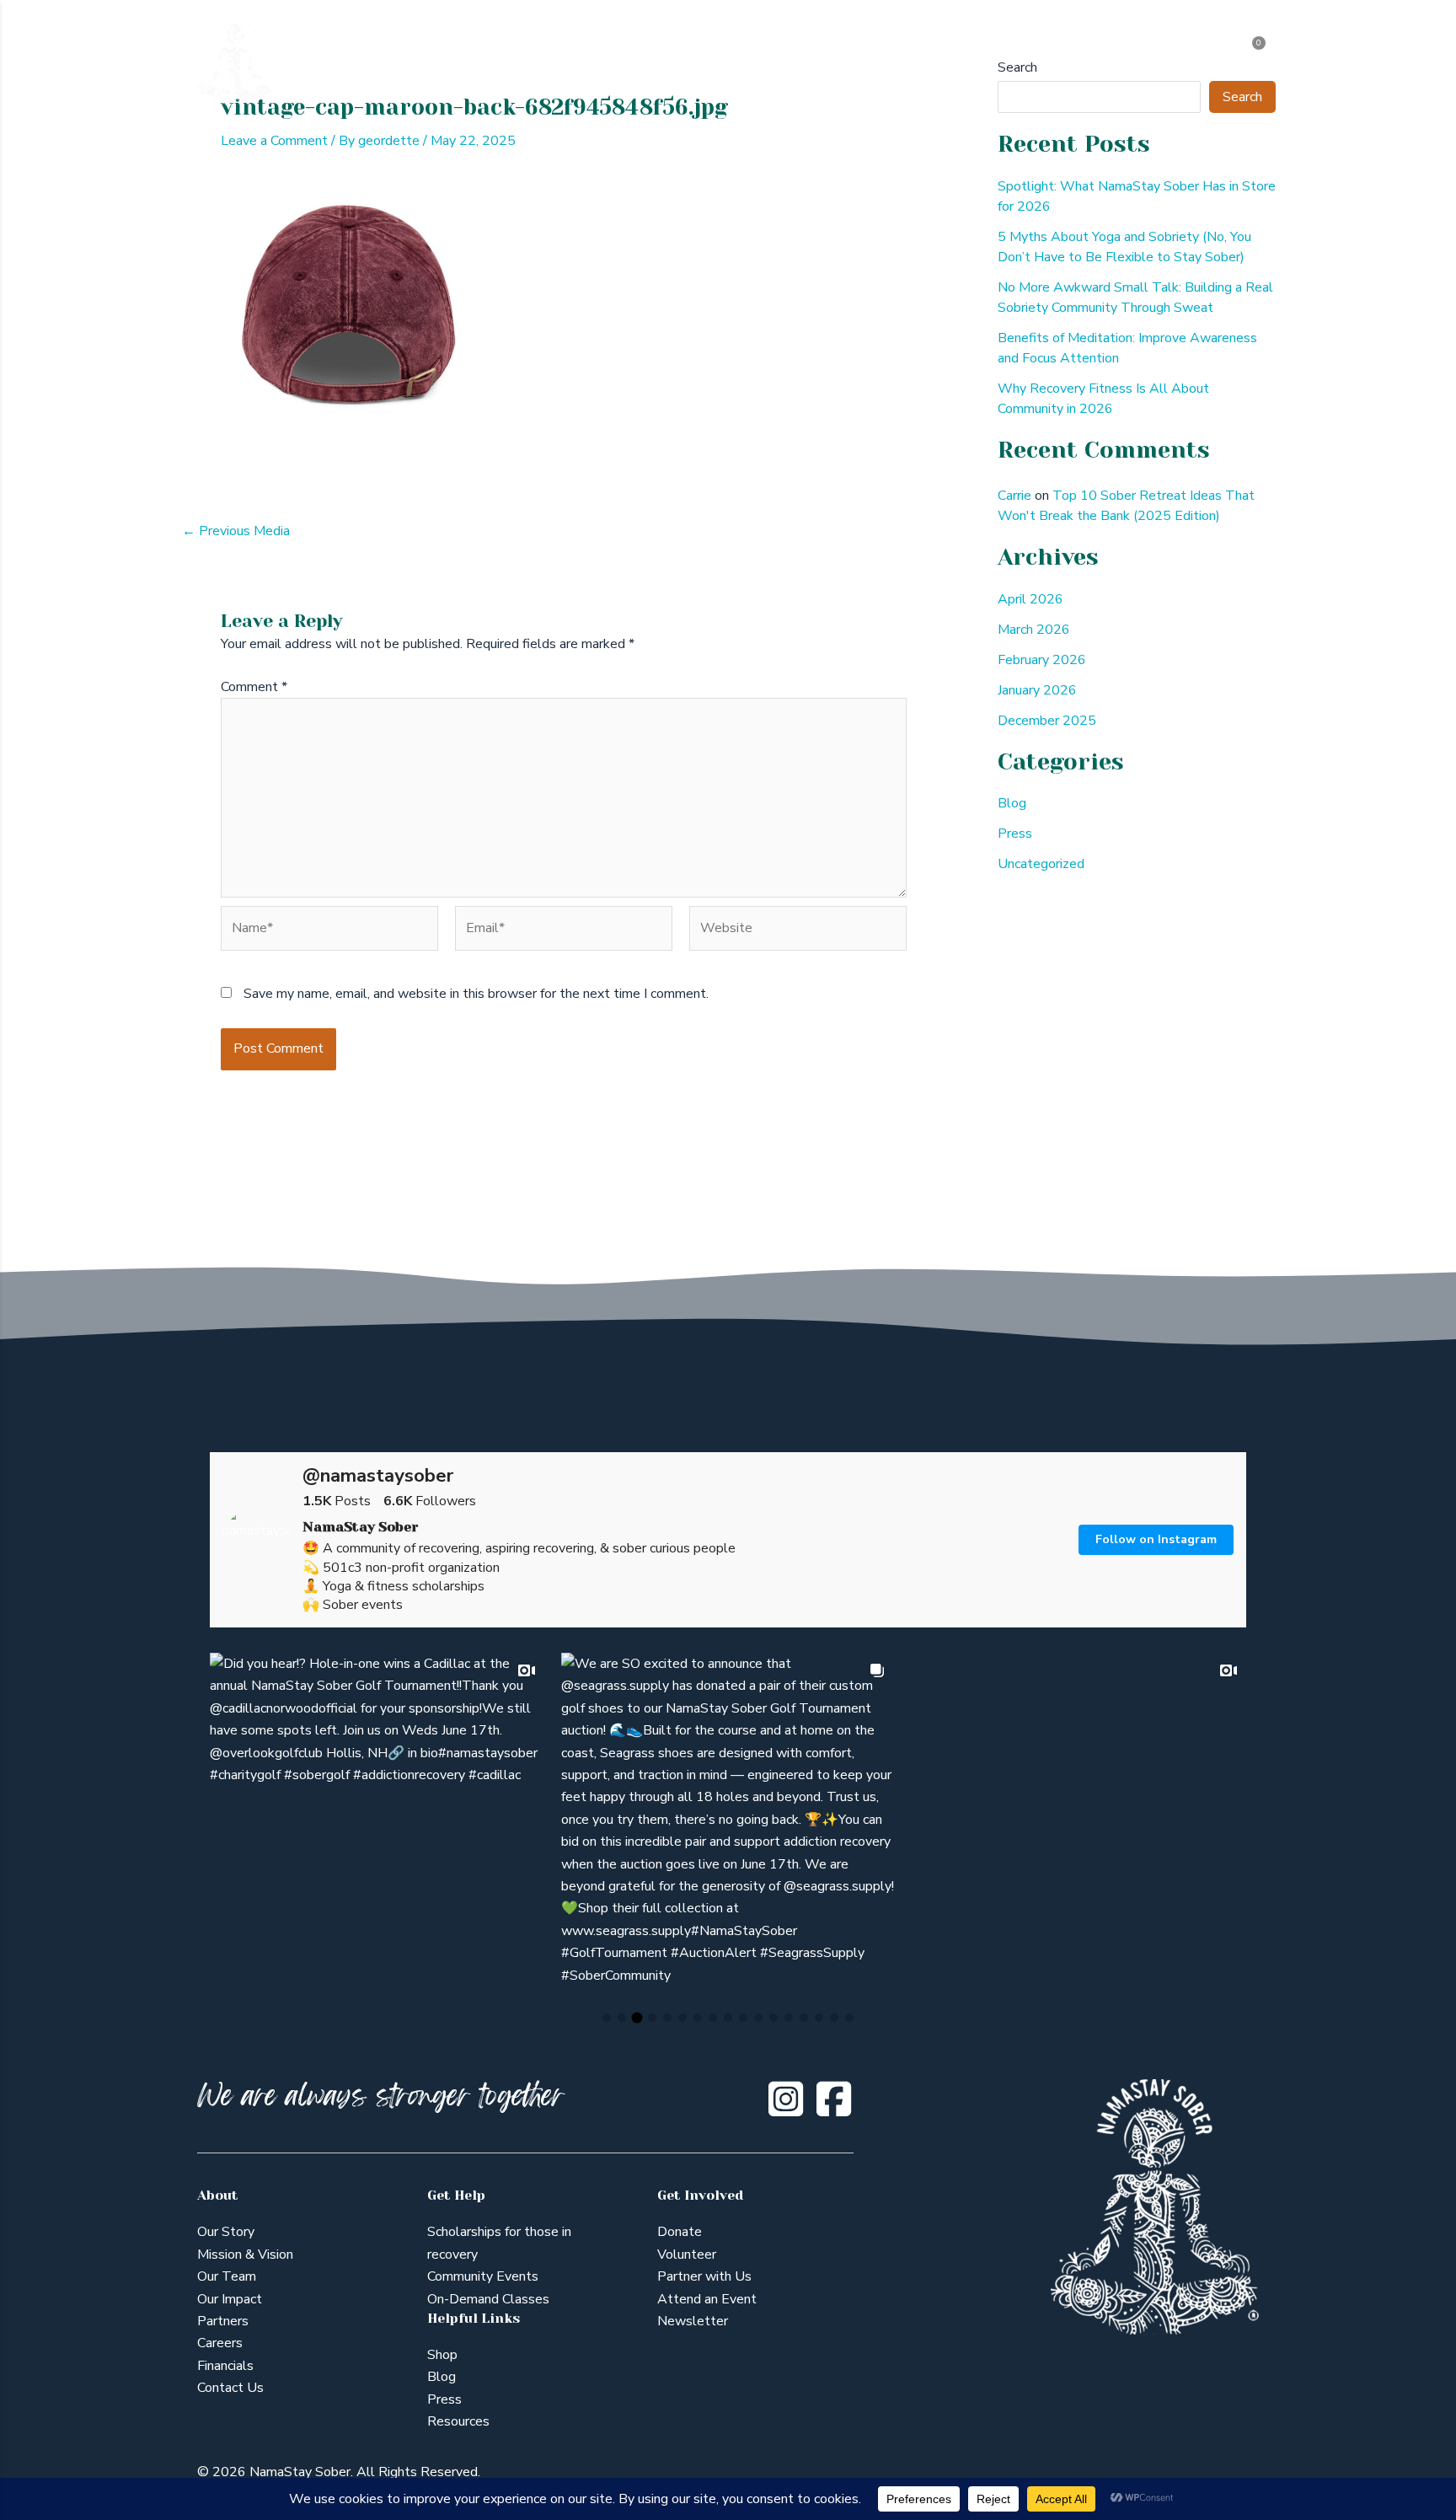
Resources (458, 2421)
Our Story (226, 2232)
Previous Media (236, 531)
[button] (607, 2018)
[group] (377, 1820)
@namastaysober (378, 1476)
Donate (680, 2232)
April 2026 (1030, 599)
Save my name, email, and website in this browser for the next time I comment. (476, 994)
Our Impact (230, 2299)
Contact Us (230, 2388)
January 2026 (1037, 690)
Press (1015, 834)
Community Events (483, 2276)
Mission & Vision (245, 2255)
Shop (442, 2355)
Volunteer (687, 2255)
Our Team (227, 2276)
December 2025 (1047, 721)
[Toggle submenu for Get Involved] (957, 59)
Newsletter (693, 2321)
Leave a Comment (274, 141)
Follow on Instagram (1156, 1539)
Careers (220, 2343)
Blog (1012, 803)
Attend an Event (707, 2299)
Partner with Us (704, 2276)
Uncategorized (1041, 864)
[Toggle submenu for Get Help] (631, 59)
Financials (225, 2366)
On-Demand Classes (488, 2299)
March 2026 (1034, 630)
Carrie (1014, 496)
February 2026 (1042, 660)
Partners (223, 2321)
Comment (254, 687)
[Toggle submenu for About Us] (522, 59)
